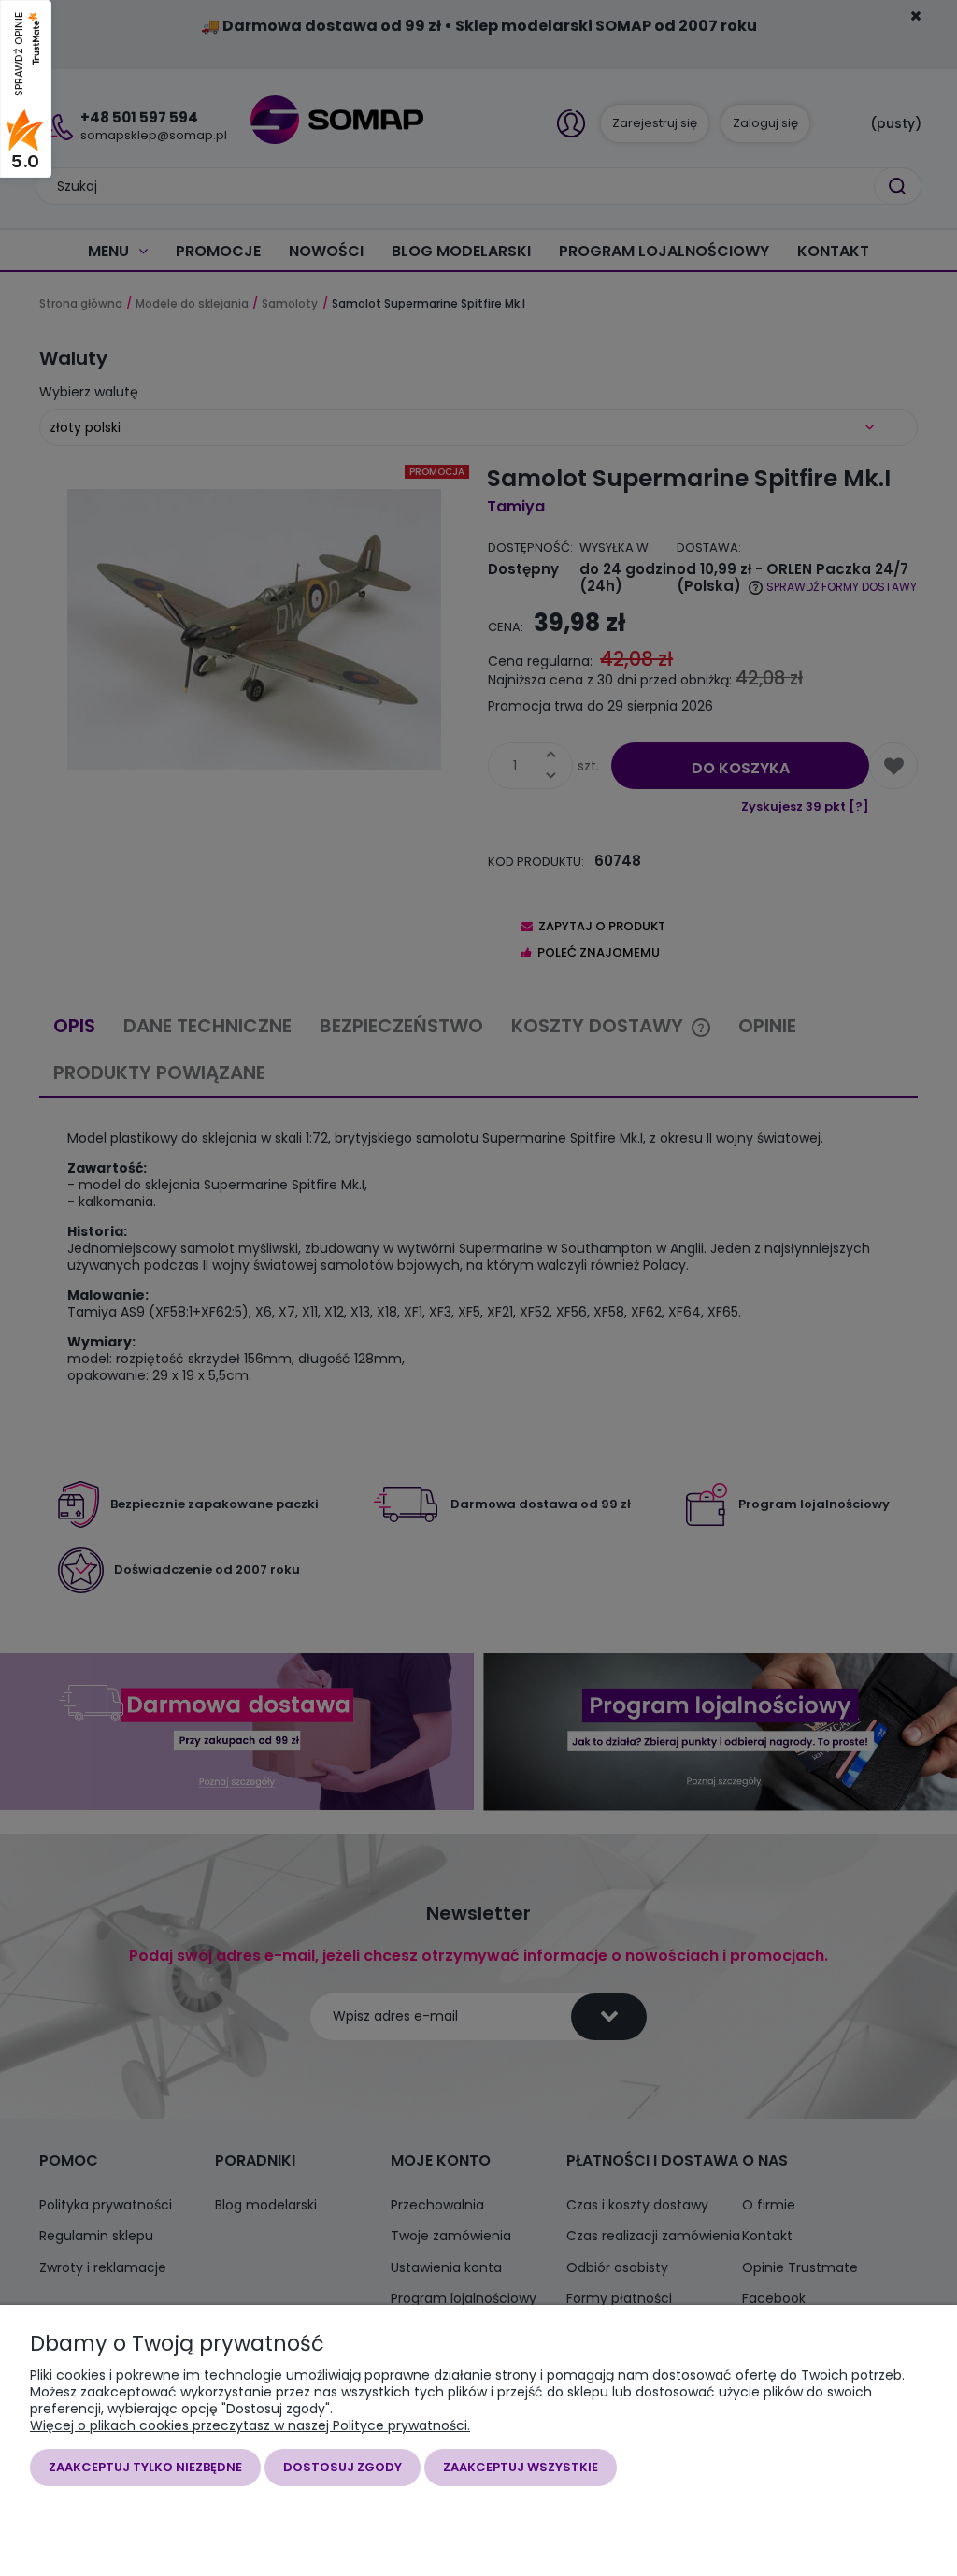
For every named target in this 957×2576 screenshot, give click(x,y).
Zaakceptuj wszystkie (521, 2467)
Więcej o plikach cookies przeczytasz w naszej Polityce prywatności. (250, 2425)
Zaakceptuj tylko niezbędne (145, 2467)
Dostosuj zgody (343, 2467)
